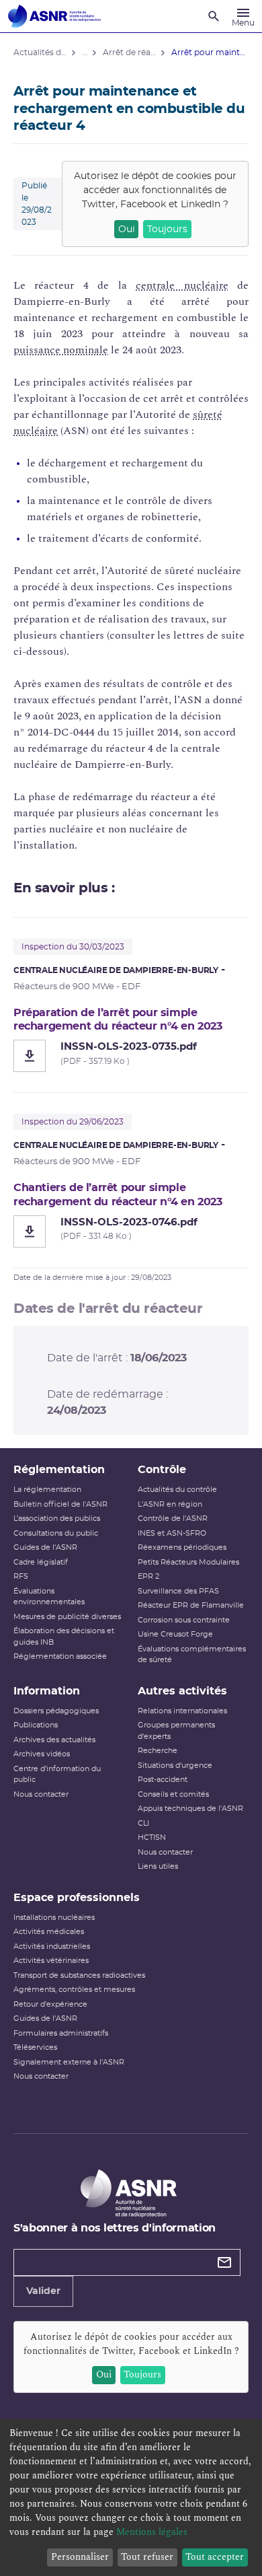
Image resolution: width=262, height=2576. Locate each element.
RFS (21, 1576)
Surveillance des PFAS (178, 1591)
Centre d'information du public (57, 1775)
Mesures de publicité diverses (67, 1617)
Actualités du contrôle (177, 1490)
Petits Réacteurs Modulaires (188, 1562)
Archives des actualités (54, 1740)
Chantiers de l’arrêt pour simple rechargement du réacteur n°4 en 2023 (118, 1194)
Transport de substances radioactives (79, 1975)
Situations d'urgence (175, 1765)
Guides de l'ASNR (45, 1547)
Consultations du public (56, 1533)
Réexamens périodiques (182, 1547)
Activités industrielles (52, 1946)
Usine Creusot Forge (175, 1634)
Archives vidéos (42, 1754)
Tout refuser (147, 2557)
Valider (43, 2291)
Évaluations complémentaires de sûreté (192, 1655)
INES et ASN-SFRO (172, 1533)
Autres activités (182, 1691)
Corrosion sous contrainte (184, 1620)
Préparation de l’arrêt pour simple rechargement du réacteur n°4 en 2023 (118, 1019)
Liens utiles (158, 1866)
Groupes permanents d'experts (176, 1731)
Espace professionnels (77, 1898)
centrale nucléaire (182, 285)
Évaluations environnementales (49, 1597)
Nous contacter (41, 1794)
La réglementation (47, 1490)
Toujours (167, 229)
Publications (36, 1725)
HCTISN (152, 1837)
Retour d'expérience (50, 2004)
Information (47, 1691)
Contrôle (162, 1470)
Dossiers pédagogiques (56, 1711)
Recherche (158, 1751)
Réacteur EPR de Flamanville (191, 1605)
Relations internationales (182, 1711)
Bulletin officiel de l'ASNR (60, 1504)
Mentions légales (152, 2532)
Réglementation (59, 1470)
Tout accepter (215, 2557)
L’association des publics (57, 1518)
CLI (143, 1823)
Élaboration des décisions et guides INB (64, 1637)
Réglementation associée (60, 1656)
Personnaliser (80, 2557)
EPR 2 (148, 1576)
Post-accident (163, 1780)
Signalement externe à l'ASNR (69, 2062)
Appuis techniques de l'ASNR (190, 1809)
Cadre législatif (41, 1562)
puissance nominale (61, 350)
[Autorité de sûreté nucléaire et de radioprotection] (54, 16)
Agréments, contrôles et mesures (74, 1990)
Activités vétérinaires (51, 1961)
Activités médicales (49, 1932)
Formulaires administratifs (61, 2033)
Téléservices (35, 2047)
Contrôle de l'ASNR (173, 1518)
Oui (127, 229)
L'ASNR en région (170, 1504)
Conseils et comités (173, 1794)
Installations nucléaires (54, 1918)
